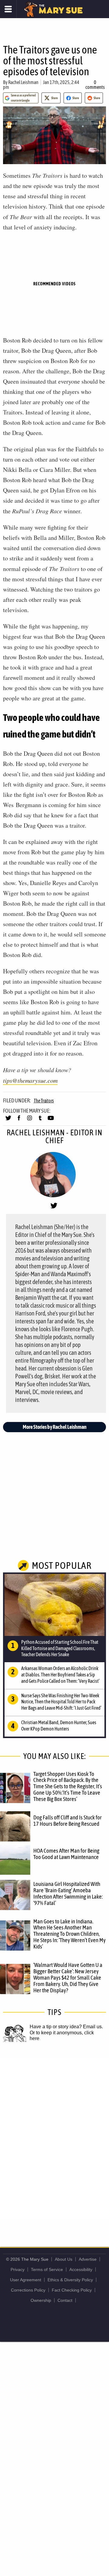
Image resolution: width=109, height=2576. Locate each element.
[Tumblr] (40, 1121)
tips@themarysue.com (30, 1080)
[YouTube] (51, 1121)
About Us (64, 2259)
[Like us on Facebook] (19, 1121)
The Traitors (44, 1101)
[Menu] (8, 9)
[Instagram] (30, 1121)
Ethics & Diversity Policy (70, 2280)
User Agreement (26, 2280)
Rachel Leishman (23, 82)
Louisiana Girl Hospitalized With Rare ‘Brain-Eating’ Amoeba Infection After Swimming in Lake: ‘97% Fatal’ (68, 1893)
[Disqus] (54, 2138)
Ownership (41, 2300)
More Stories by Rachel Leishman (55, 1427)
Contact (65, 2300)
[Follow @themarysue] (8, 1121)
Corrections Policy (28, 2290)
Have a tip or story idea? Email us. (66, 2027)
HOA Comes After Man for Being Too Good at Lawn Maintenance (66, 1854)
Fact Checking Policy (72, 2290)
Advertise (88, 2259)
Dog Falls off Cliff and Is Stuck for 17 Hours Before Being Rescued (68, 1820)
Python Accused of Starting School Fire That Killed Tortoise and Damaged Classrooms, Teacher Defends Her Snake (60, 1648)
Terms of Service (47, 2269)
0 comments (95, 85)
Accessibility (81, 2269)
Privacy (18, 2269)
